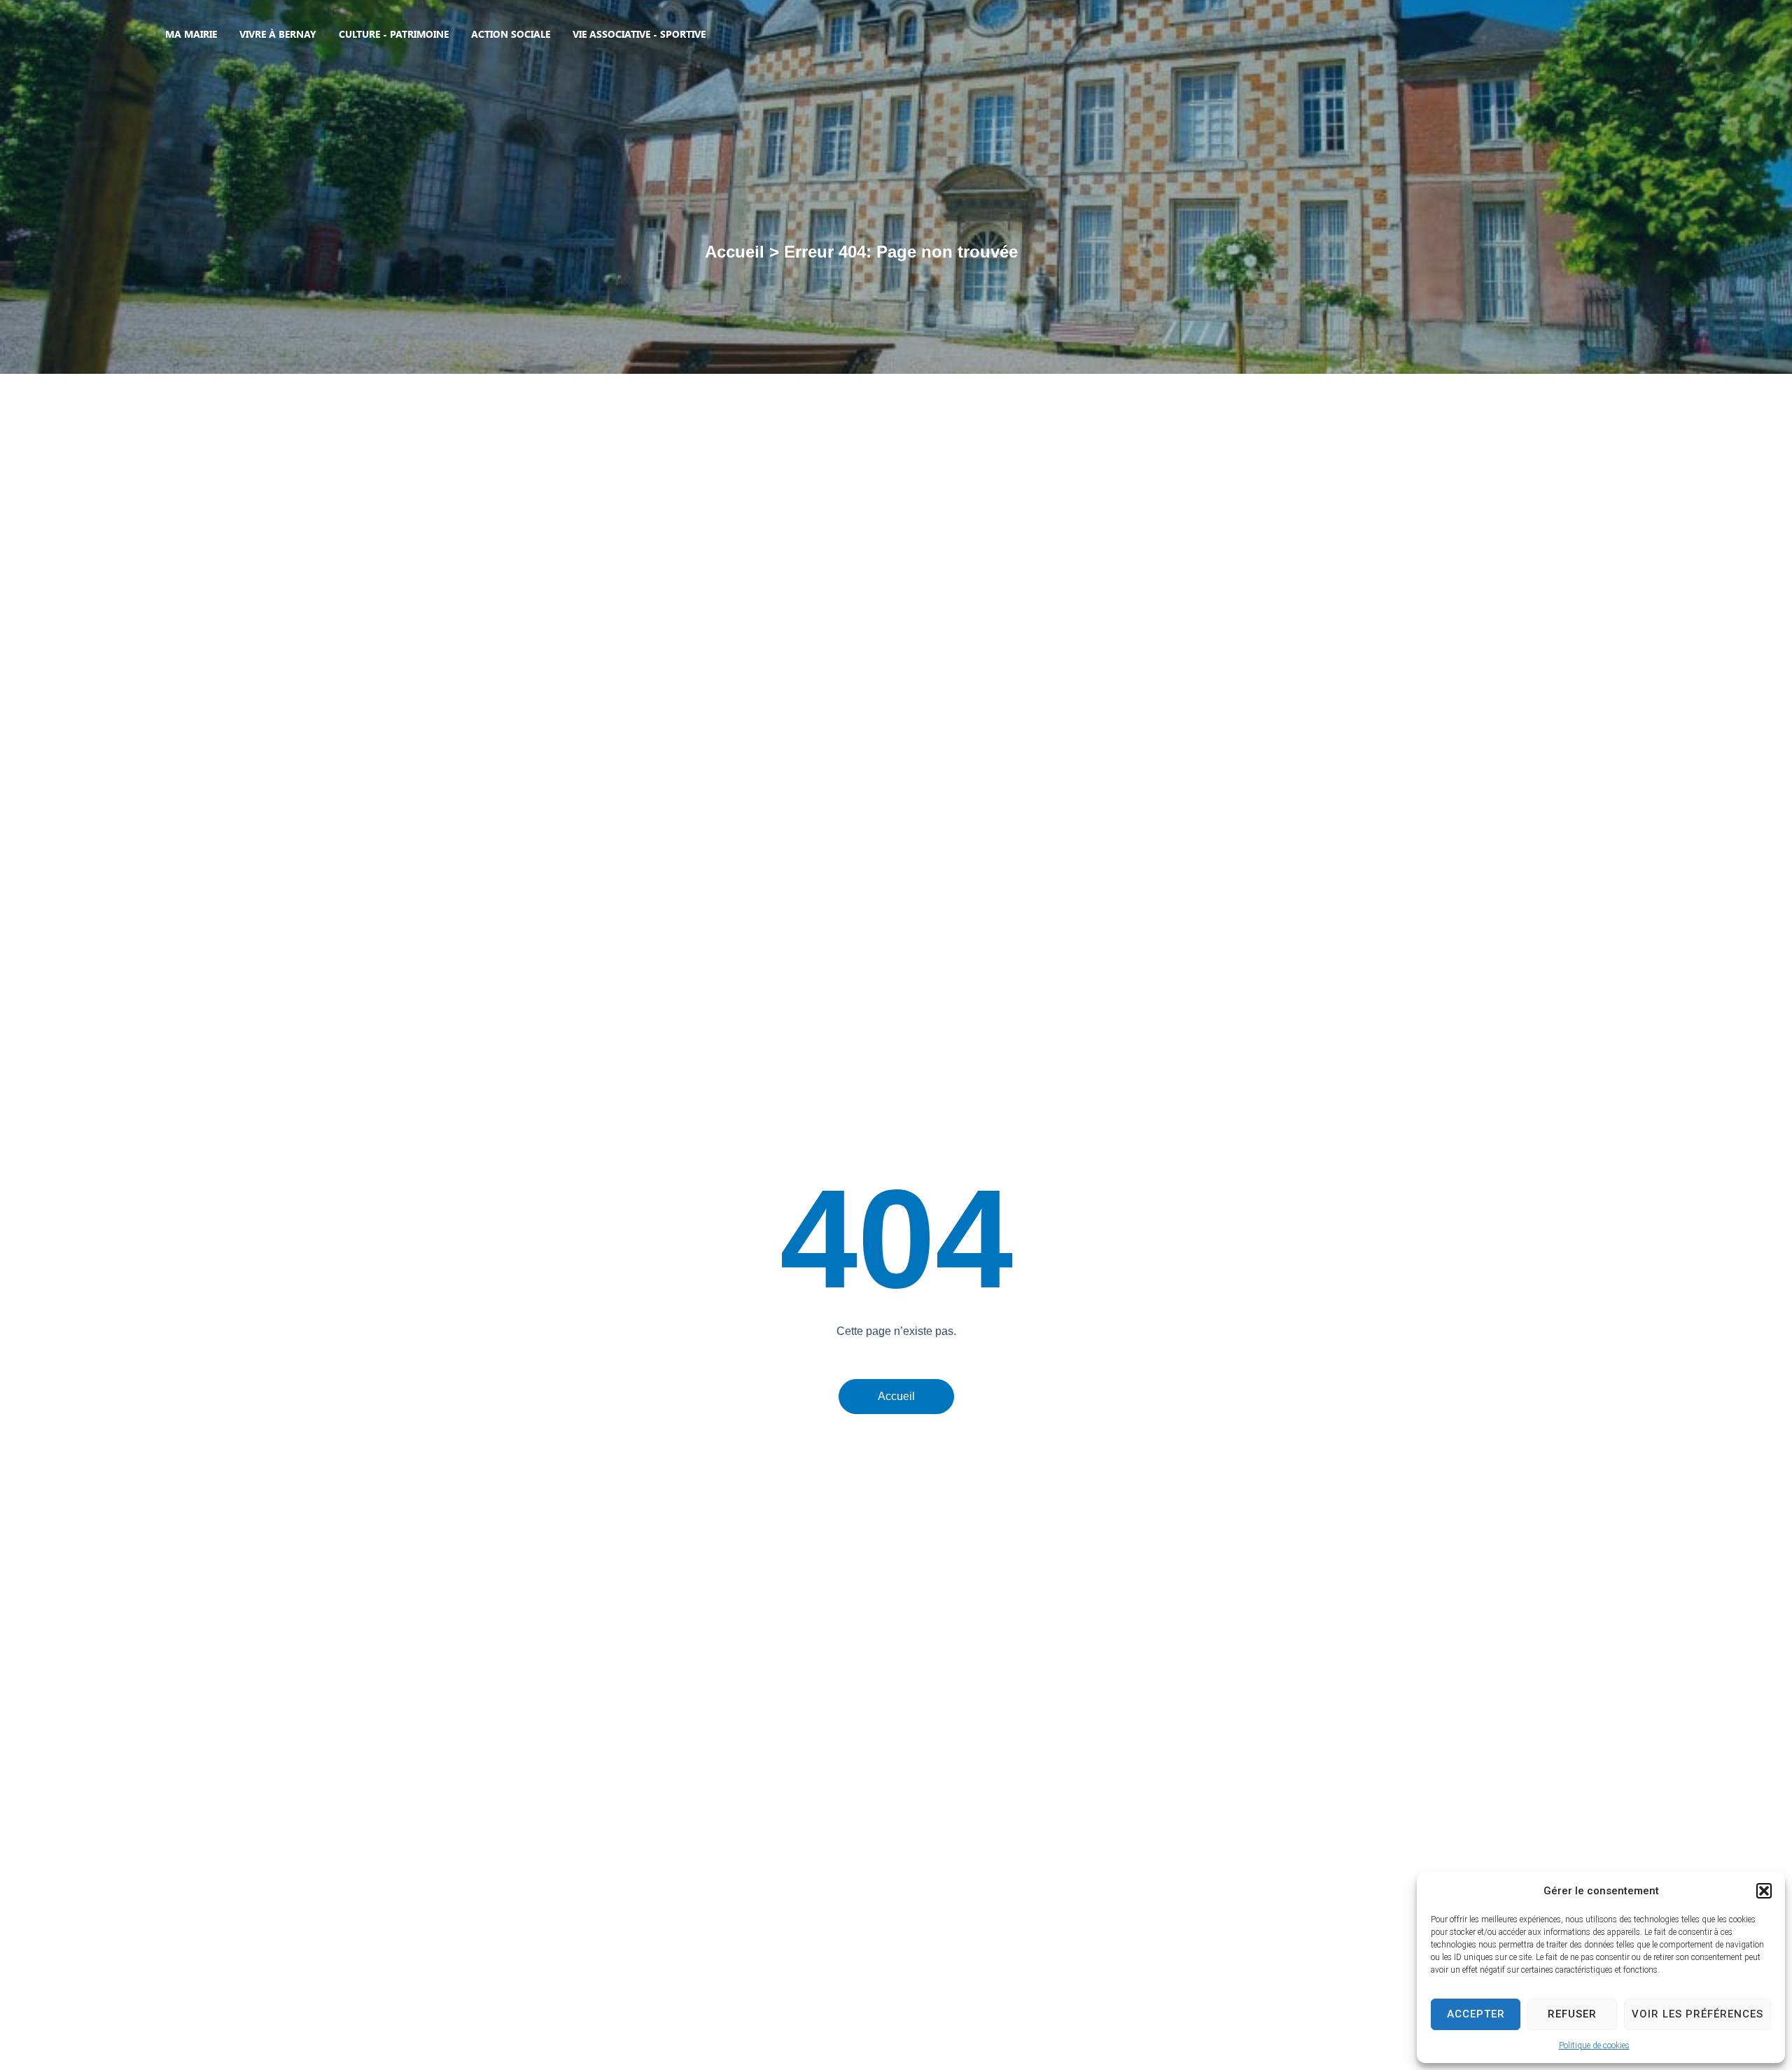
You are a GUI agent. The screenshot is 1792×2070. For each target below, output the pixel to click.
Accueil (735, 252)
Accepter (1476, 2014)
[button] (1764, 1891)
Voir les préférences (1697, 2014)
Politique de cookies (1594, 2045)
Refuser (1572, 2014)
